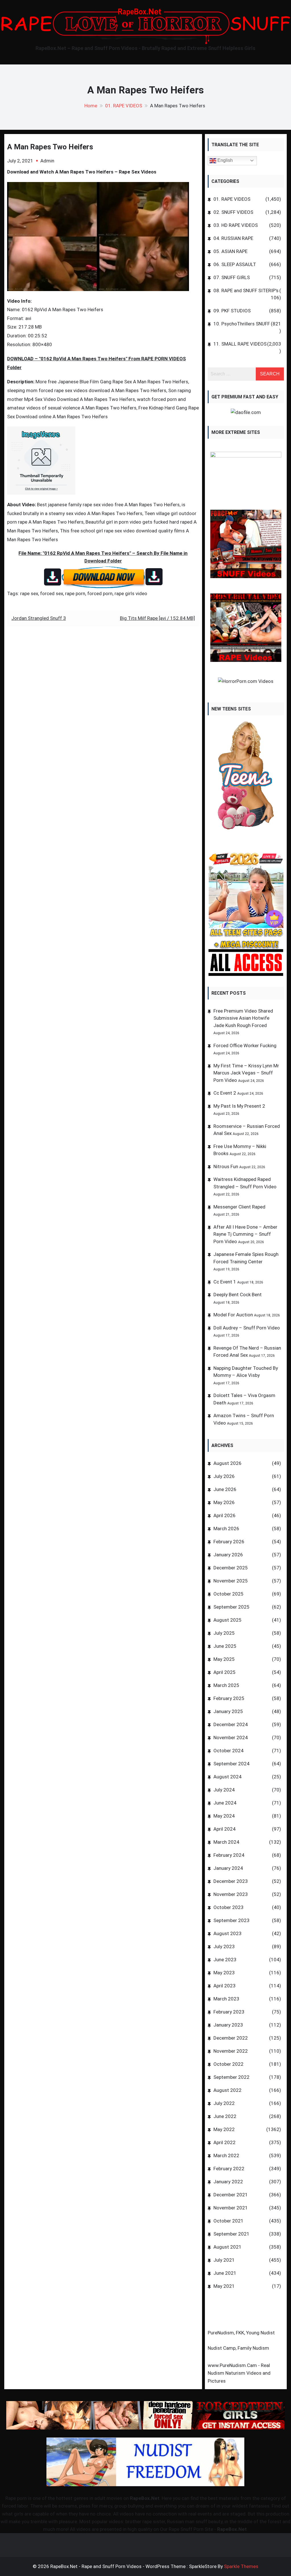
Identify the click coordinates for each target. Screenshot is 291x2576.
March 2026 (226, 1529)
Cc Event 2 (225, 1093)
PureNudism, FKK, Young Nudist (241, 2333)
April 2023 (225, 1986)
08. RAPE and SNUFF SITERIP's (246, 290)
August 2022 (227, 2090)
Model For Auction (233, 1315)
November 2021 (231, 2208)
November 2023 (231, 1894)
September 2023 (231, 1920)
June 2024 (225, 1803)
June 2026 (225, 1489)
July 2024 (224, 1790)
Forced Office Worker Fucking (245, 1046)
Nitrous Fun (226, 1166)
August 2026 (227, 1463)
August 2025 (227, 1620)
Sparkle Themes (241, 2566)
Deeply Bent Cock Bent (238, 1295)
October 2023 (228, 1907)
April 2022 (225, 2142)
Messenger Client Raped (239, 1207)
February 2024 (229, 1855)
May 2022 (224, 2129)
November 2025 (231, 1581)
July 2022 (224, 2103)
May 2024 (224, 1816)
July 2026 (224, 1476)
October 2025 (228, 1594)
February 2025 (229, 1698)
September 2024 (231, 1764)
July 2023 (224, 1946)
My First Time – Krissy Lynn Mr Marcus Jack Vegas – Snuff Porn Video (246, 1073)
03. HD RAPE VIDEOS (236, 225)
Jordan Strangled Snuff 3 (39, 618)
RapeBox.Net (145, 2498)
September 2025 (231, 1607)
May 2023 (224, 1973)
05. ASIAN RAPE (230, 251)
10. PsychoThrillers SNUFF (242, 324)
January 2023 (228, 2025)
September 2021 (231, 2234)
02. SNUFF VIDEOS (233, 212)
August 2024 (227, 1777)
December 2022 (231, 2038)
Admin (47, 161)
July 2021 (224, 2260)
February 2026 (229, 1542)
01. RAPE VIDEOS (232, 199)
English (225, 160)
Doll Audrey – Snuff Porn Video (247, 1328)
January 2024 (228, 1868)
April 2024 (225, 1829)
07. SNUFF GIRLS (232, 277)
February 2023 (229, 2012)
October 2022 (228, 2064)
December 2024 (231, 1724)
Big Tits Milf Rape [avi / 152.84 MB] (157, 618)
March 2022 (226, 2155)
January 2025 (228, 1711)
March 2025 (226, 1685)
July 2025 (224, 1633)
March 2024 (226, 1842)
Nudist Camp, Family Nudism (238, 2348)
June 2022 (225, 2116)
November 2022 (231, 2051)
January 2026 (228, 1555)
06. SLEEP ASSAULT (235, 264)
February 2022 (229, 2169)
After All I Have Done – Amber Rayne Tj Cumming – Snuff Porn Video (245, 1234)
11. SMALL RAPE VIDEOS (240, 344)
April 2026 (225, 1515)
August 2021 (227, 2247)
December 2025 (231, 1568)
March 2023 (226, 1999)
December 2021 (231, 2195)
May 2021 (224, 2286)
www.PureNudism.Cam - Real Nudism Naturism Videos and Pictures (239, 2373)
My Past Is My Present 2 (239, 1106)
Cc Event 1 (225, 1282)
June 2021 (225, 2273)
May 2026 (224, 1502)
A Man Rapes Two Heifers (50, 147)
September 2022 (231, 2077)
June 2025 (225, 1646)
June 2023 (225, 1960)
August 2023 (227, 1933)
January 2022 (228, 2182)
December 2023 (231, 1881)
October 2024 (228, 1751)
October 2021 (228, 2221)
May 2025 (224, 1659)
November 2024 (231, 1737)
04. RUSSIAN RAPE (233, 238)
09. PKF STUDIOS (232, 311)
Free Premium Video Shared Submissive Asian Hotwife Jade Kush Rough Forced (243, 1018)
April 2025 (225, 1672)
